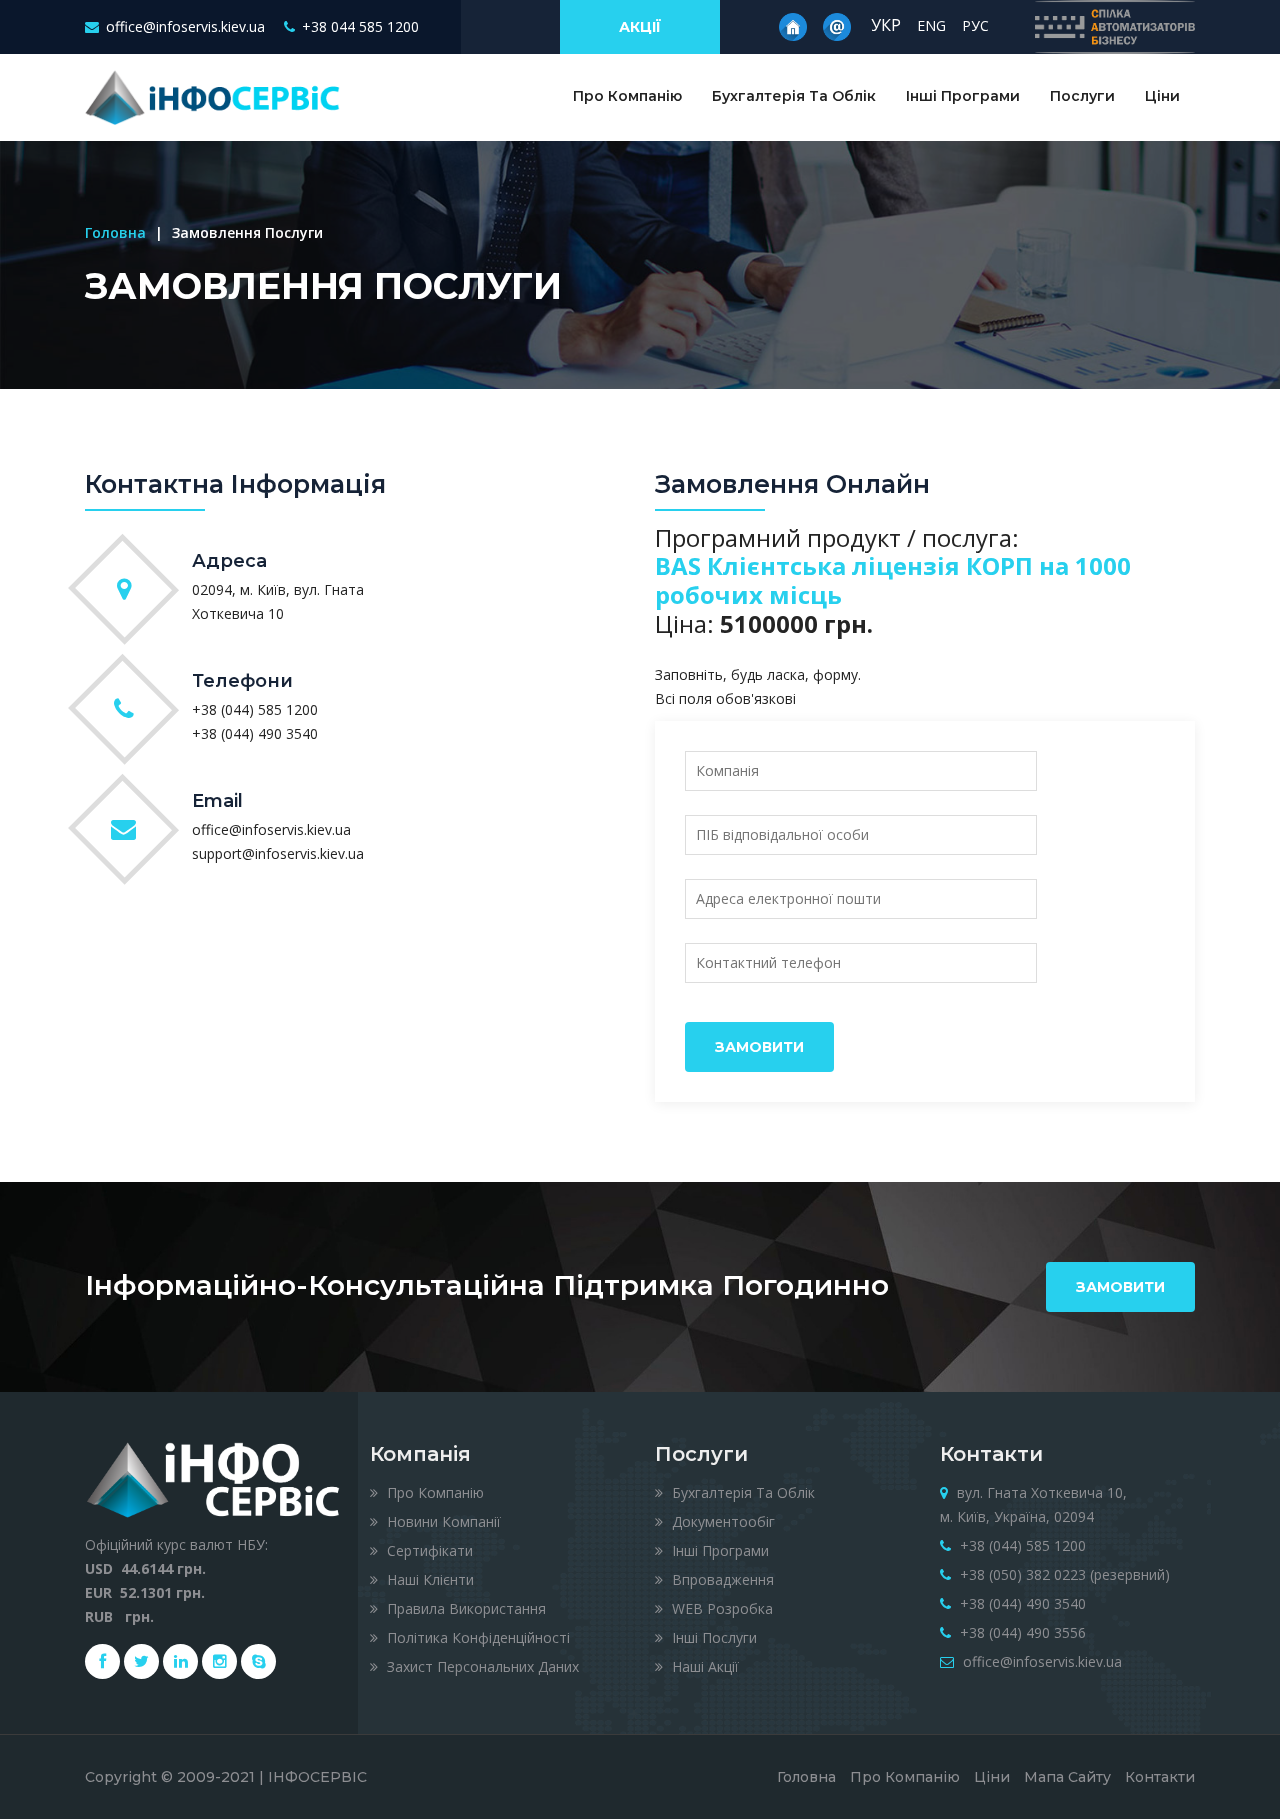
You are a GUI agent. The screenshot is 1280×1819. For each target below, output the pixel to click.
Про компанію (433, 1492)
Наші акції (703, 1666)
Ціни (1162, 96)
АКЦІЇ (640, 27)
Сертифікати (428, 1550)
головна (806, 1777)
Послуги (1082, 96)
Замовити (759, 1047)
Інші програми (963, 96)
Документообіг (721, 1521)
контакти (1160, 1777)
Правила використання (464, 1608)
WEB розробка (720, 1608)
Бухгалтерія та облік (794, 96)
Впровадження (721, 1579)
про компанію (905, 1777)
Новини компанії (442, 1521)
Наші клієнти (428, 1579)
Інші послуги (712, 1637)
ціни (992, 1777)
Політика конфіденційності (476, 1637)
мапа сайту (1067, 1777)
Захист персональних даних (481, 1666)
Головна (115, 232)
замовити (1120, 1287)
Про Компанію (627, 96)
